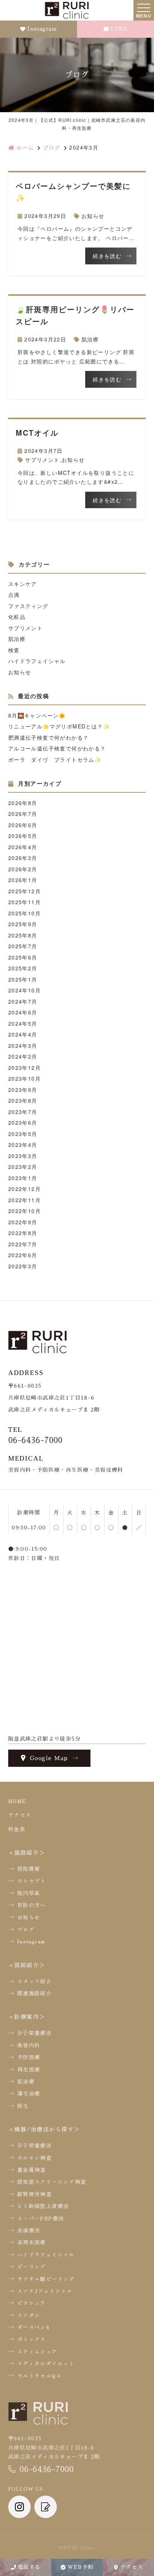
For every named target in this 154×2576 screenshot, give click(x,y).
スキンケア (23, 584)
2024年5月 (23, 1023)
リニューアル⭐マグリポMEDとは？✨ (59, 726)
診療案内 (27, 2016)
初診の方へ (32, 1905)
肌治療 (90, 339)
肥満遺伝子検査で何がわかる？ (49, 737)
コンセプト (32, 1880)
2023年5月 (23, 1134)
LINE (119, 29)
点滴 (14, 595)
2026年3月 (23, 858)
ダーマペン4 (33, 2327)
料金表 (17, 1829)
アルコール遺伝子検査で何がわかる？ (57, 748)
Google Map (49, 1758)
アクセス (132, 2567)
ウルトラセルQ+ (40, 2376)
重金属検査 (32, 2170)
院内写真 (29, 1893)
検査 (14, 650)
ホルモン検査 (34, 2158)
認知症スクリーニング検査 (52, 2182)
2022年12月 (24, 1189)
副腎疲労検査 (34, 2194)
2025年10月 (24, 913)
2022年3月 (23, 1266)
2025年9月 (23, 924)
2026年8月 (23, 803)
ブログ (26, 1929)
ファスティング (28, 606)
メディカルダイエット (46, 2363)
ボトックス (32, 2339)
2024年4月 (23, 1034)
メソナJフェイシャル (45, 2291)
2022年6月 (23, 1255)
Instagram (42, 29)
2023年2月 (23, 1167)
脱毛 (23, 2106)
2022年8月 (23, 1233)
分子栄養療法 (34, 2033)
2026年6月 (23, 825)
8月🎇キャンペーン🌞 (37, 715)
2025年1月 (23, 979)
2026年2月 (23, 869)
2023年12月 (24, 1068)
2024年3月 (23, 1046)
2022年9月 (23, 1222)
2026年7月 (23, 814)
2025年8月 (23, 935)
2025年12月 (24, 891)
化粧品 (17, 617)
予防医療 (29, 2057)
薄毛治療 (29, 2093)
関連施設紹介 (34, 1993)
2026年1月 (23, 880)
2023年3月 (23, 1156)
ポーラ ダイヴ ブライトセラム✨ (55, 759)
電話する (29, 2567)
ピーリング (32, 2266)
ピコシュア (32, 2303)
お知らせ (93, 216)
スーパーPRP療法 (41, 2218)
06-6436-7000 (35, 1440)
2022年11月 (24, 1200)
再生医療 (29, 2069)
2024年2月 (23, 1056)
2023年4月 (23, 1145)
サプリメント (42, 460)
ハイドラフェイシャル (37, 661)
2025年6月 (23, 957)
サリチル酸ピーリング (46, 2279)
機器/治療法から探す (44, 2129)
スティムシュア (37, 2351)
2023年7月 (23, 1112)
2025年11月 (24, 902)
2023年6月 (23, 1123)
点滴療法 (29, 2230)
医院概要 (29, 1869)
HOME (17, 1801)
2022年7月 (23, 1244)
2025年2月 (23, 968)
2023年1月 (23, 1178)
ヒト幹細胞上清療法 (43, 2206)
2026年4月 (23, 847)
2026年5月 (23, 836)
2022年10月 (24, 1211)
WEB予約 (81, 2567)
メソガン (29, 2315)
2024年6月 (23, 1012)
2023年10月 (24, 1078)
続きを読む (107, 256)
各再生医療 (32, 2242)
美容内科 (29, 2045)
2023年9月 (23, 1090)
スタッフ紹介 (34, 1981)
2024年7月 (23, 1001)
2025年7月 (23, 946)
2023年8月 (23, 1100)
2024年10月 (24, 990)
